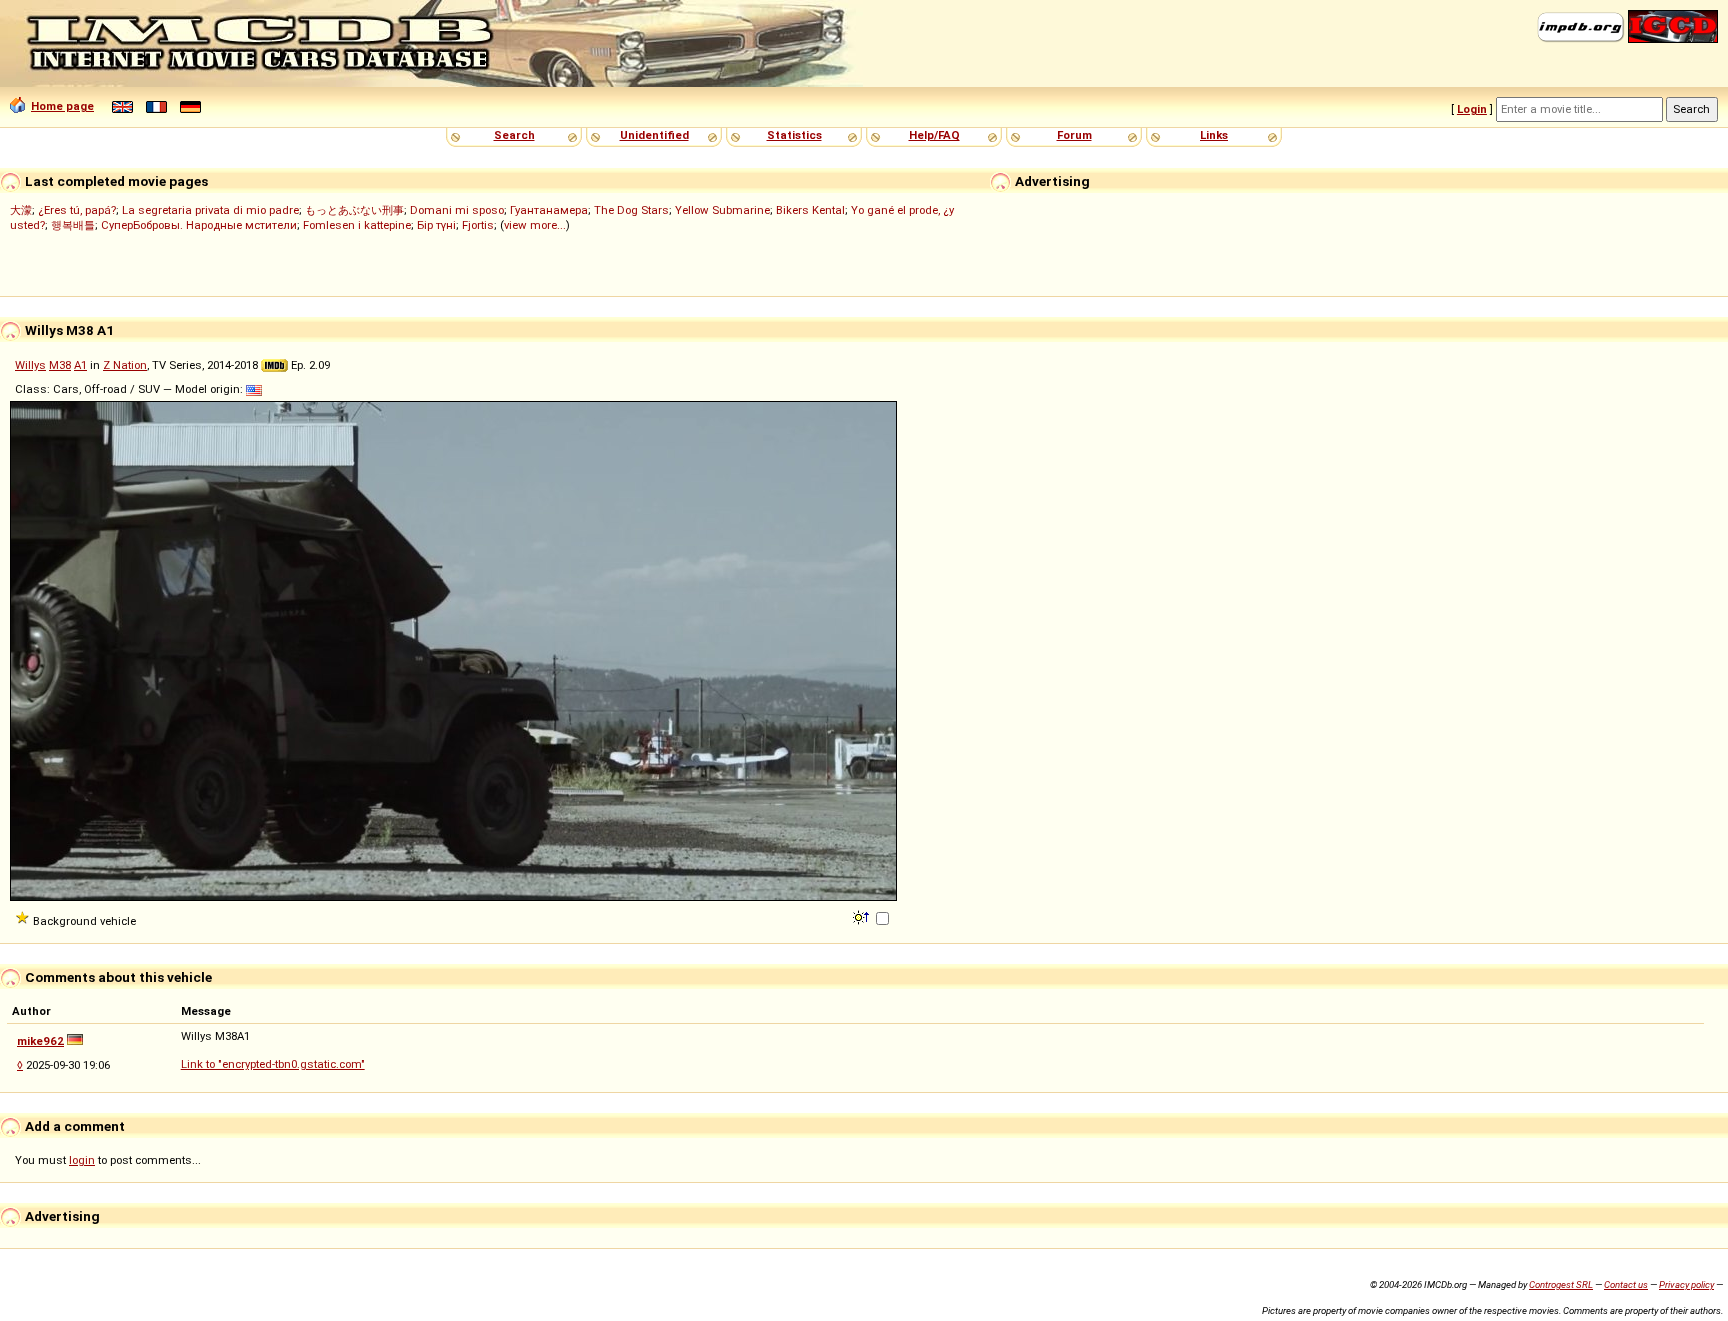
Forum (1074, 135)
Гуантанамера (549, 210)
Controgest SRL (1561, 1284)
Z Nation (125, 365)
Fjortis (478, 225)
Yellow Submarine (722, 210)
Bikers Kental (810, 210)
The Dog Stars (631, 210)
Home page (62, 106)
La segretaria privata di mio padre (210, 210)
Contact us (1626, 1284)
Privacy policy (1686, 1284)
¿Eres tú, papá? (77, 210)
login (82, 1160)
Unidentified (654, 135)
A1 (80, 365)
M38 (60, 365)
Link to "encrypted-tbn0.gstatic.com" (273, 1064)
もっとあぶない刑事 (354, 210)
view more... (535, 225)
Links (1214, 135)
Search (514, 135)
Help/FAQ (934, 135)
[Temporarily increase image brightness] (862, 916)
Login (1472, 109)
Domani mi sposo (457, 210)
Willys (30, 365)
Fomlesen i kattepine (357, 225)
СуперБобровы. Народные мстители (199, 225)
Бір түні (436, 225)
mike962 (40, 1041)
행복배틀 (73, 225)
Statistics (794, 135)
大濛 (21, 210)
